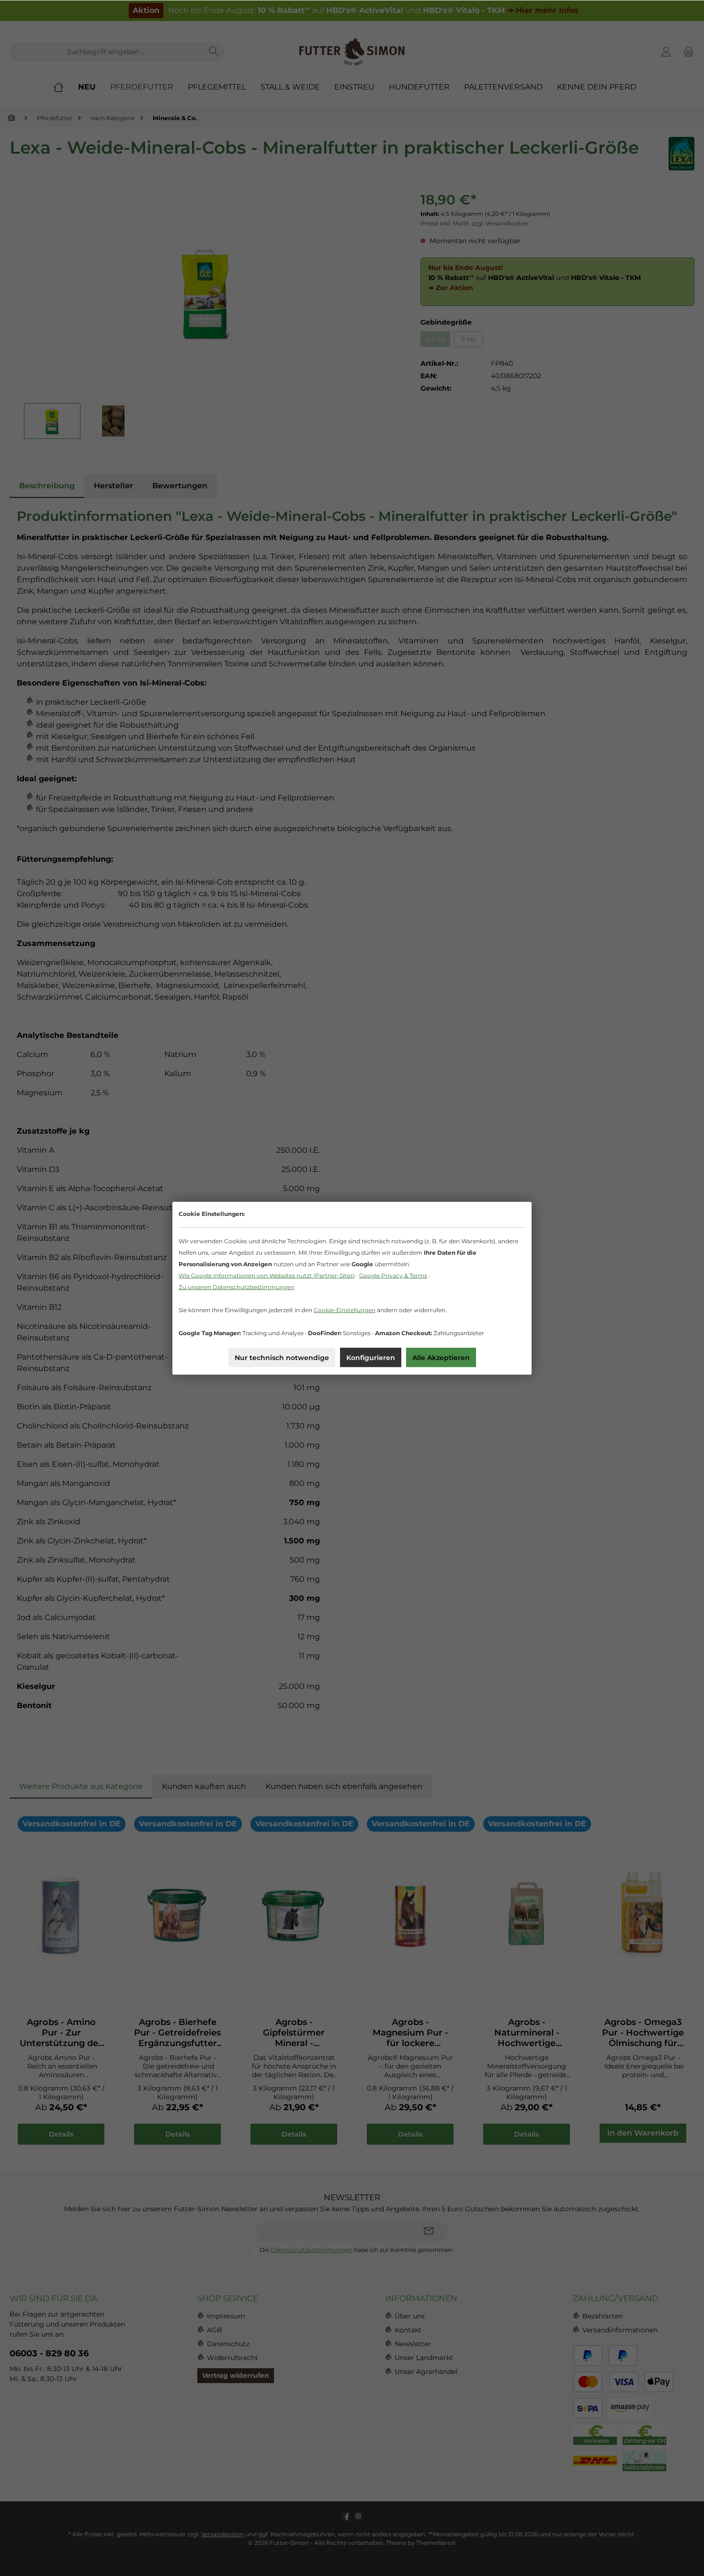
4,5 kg (435, 339)
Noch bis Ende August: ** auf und (356, 10)
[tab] (47, 486)
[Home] (66, 87)
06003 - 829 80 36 (49, 2353)
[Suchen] (214, 52)
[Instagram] (358, 2516)
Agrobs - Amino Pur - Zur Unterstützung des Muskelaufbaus (61, 2033)
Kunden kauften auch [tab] (204, 1786)
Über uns (410, 2316)
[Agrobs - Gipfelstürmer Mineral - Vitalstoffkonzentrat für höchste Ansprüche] (294, 1914)
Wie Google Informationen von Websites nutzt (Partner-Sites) (267, 1275)
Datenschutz (228, 2344)
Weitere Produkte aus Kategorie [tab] (81, 1786)
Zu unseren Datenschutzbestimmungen (237, 1287)
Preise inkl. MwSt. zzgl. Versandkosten (474, 223)
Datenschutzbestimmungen (312, 2250)
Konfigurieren (371, 1357)
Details (61, 2134)
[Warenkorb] (687, 52)
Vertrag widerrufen (236, 2375)
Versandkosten (222, 2534)
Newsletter (413, 2344)
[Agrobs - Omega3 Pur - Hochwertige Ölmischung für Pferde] (643, 1914)
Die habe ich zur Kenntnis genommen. (357, 2250)
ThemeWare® (436, 2543)
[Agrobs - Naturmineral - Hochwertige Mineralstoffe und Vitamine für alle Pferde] (527, 1914)
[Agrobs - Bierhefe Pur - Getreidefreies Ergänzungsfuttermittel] (177, 1914)
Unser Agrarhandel (426, 2372)
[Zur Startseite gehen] (352, 52)
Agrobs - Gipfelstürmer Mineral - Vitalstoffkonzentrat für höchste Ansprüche (294, 2033)
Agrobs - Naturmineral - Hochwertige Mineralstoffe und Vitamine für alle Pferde (527, 2033)
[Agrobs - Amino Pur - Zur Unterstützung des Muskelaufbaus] (61, 1914)
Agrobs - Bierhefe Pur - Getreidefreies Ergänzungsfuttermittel (177, 2033)
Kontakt (408, 2330)
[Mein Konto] (666, 52)
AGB (215, 2330)
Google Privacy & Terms (393, 1275)
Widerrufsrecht (233, 2358)
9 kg (468, 339)
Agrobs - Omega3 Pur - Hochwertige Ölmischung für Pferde (643, 2033)
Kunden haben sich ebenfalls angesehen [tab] (344, 1786)
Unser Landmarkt (424, 2358)
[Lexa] (681, 154)
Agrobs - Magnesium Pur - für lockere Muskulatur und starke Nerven (410, 2033)
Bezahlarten (602, 2316)
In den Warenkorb (643, 2133)
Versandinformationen (620, 2330)
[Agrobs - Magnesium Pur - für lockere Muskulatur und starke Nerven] (410, 1914)
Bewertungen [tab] (180, 486)
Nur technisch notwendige (282, 1357)
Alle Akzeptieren (441, 1357)
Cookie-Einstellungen (345, 1310)
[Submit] (429, 2232)
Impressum (226, 2316)
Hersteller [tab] (114, 486)
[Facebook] (346, 2516)
